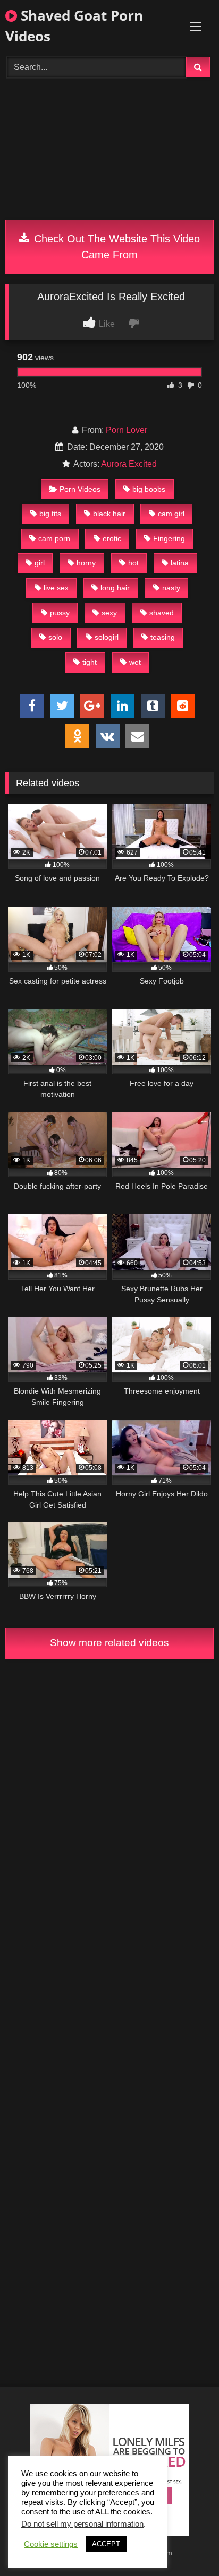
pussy (60, 613)
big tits (50, 514)
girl (40, 563)
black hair (109, 514)
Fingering (169, 538)
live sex (56, 588)
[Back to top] (186, 2544)
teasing (163, 637)
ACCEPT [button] (106, 2544)
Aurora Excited (129, 464)
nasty (171, 588)
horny (86, 563)
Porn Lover (127, 430)
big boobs (149, 489)
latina (180, 563)
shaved (162, 613)
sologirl (107, 637)
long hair (115, 588)
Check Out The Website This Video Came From (115, 247)
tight (90, 662)
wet (135, 662)
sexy (109, 613)
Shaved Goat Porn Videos (74, 26)
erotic (112, 538)
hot (133, 563)
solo (55, 637)
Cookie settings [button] (51, 2544)
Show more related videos (109, 1643)
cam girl (171, 514)
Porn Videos (80, 489)
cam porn (54, 538)
